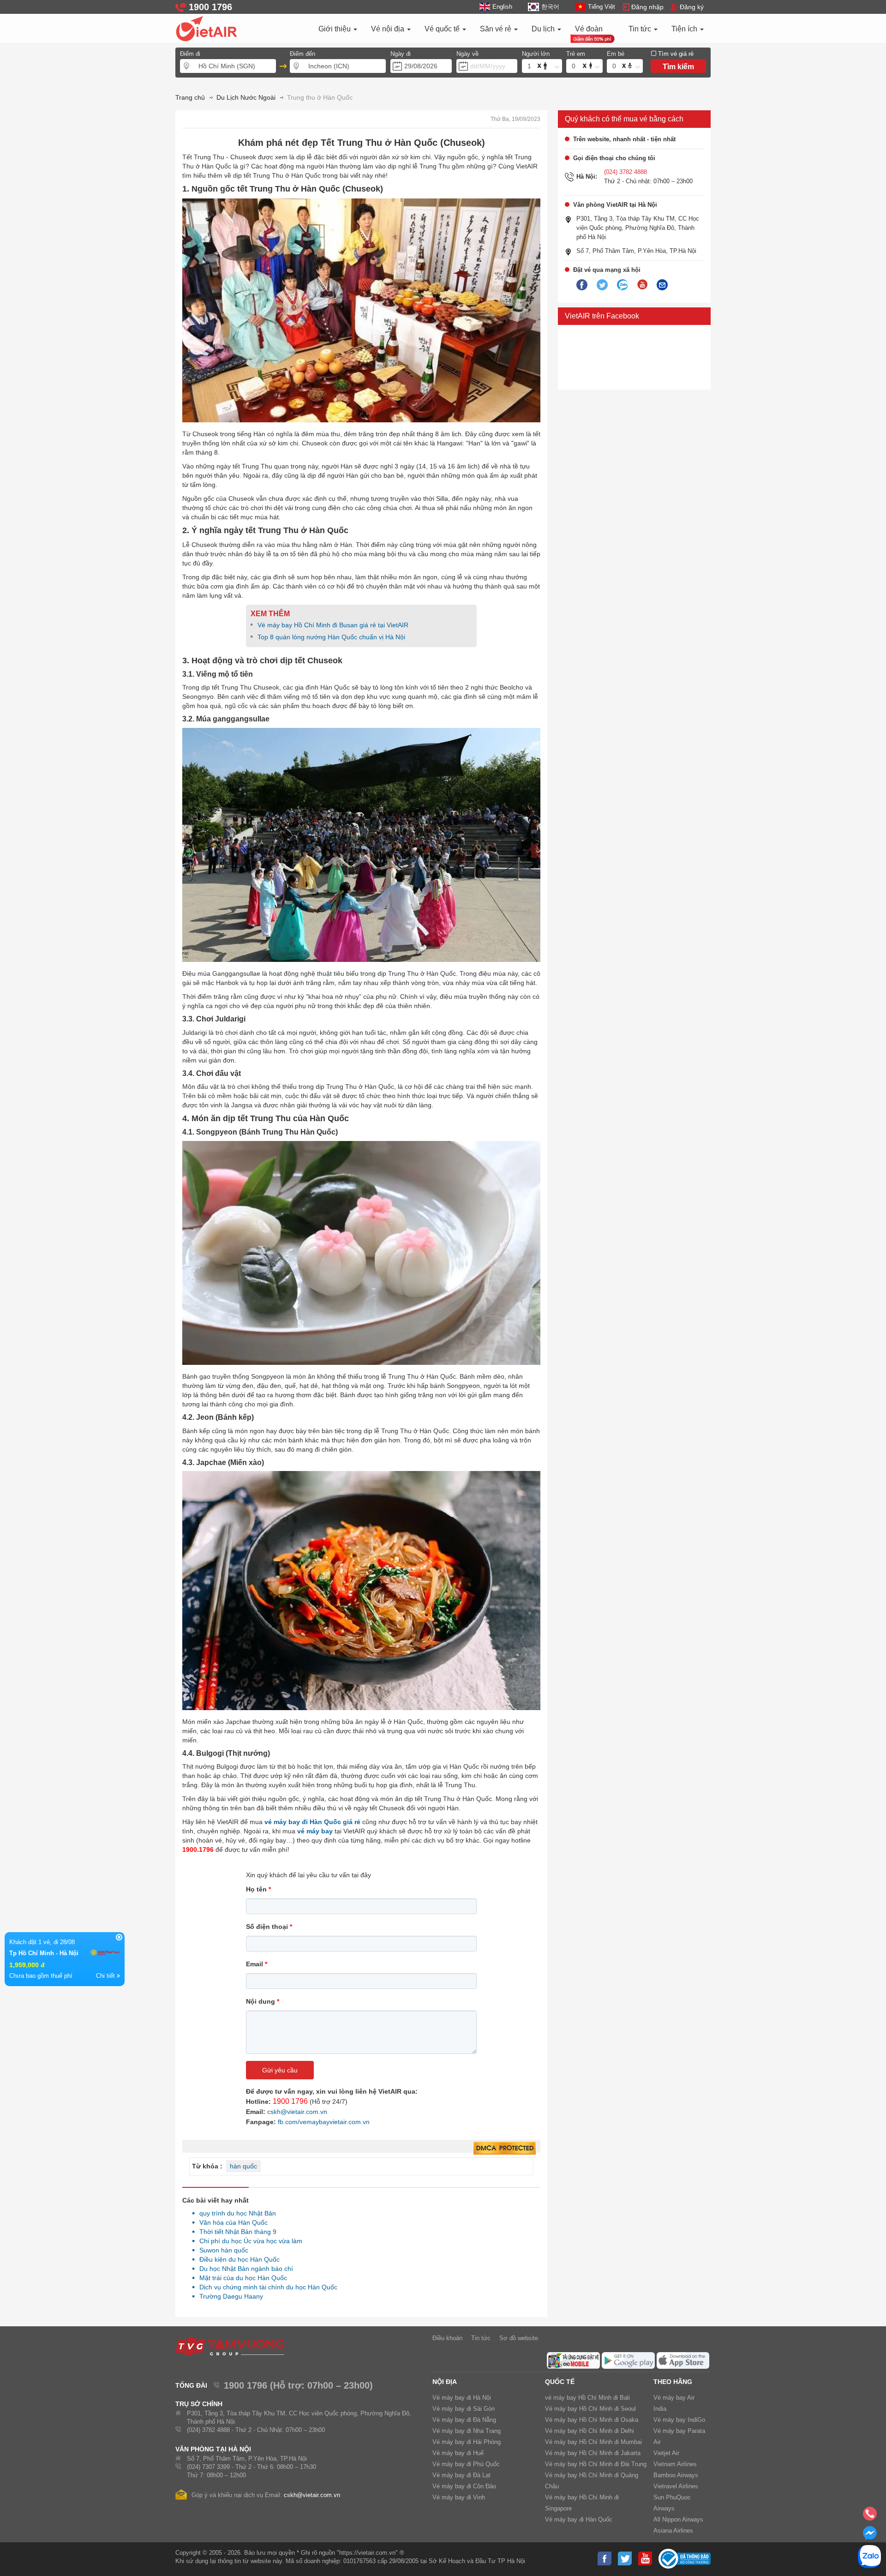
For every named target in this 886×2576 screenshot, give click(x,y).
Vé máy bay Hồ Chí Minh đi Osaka (592, 2420)
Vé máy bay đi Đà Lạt (461, 2475)
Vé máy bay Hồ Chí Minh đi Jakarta (593, 2453)
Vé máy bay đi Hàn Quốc (579, 2519)
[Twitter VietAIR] (602, 285)
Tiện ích (685, 29)
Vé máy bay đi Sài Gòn (464, 2409)
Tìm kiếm (678, 67)
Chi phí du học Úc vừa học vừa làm (248, 2241)
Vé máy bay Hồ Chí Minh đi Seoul (590, 2409)
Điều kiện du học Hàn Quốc (237, 2259)
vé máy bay (315, 1831)
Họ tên (258, 1889)
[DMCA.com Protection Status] (505, 2149)
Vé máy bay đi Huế (458, 2453)
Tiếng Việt (602, 7)
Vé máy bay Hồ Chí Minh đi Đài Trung (596, 2464)
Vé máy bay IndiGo (679, 2420)
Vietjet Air (666, 2453)
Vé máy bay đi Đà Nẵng (464, 2420)
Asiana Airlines (673, 2531)
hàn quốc (243, 2166)
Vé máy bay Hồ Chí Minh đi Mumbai (593, 2442)
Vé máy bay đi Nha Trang (467, 2431)
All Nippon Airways (678, 2519)
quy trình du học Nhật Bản (235, 2213)
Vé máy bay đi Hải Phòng (467, 2442)
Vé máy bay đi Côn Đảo (464, 2486)
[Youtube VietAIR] (642, 285)
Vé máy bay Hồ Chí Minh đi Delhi (590, 2431)
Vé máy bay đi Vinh (459, 2497)
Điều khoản (447, 2338)
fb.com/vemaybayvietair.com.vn (324, 2122)
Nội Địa (445, 2382)
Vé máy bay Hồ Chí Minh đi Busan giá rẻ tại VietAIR (333, 625)
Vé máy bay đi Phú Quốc (466, 2464)
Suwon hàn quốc (221, 2250)
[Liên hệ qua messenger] (870, 2536)
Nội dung (263, 2001)
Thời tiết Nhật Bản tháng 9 (235, 2232)
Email (257, 1964)
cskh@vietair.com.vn (297, 2112)
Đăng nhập (647, 7)
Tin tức (641, 29)
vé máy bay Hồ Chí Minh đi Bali (587, 2398)
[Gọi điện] (870, 2516)
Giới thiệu (335, 29)
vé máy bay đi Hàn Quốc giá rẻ (313, 1822)
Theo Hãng (673, 2382)
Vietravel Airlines (676, 2486)
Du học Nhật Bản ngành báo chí (244, 2269)
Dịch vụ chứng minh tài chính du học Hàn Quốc (266, 2287)
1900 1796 (290, 2101)
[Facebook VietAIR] (582, 285)
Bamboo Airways (676, 2475)
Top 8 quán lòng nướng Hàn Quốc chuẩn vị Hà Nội (331, 637)
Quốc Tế (560, 2382)
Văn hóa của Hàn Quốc (231, 2222)
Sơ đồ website (519, 2338)
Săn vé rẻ (497, 29)
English (502, 7)
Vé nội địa (389, 29)
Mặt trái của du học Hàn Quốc (241, 2278)
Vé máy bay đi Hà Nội (462, 2398)
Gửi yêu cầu (280, 2070)
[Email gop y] (662, 285)
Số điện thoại (269, 1927)
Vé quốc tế (443, 29)
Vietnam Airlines (675, 2464)
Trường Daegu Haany (229, 2296)
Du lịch (544, 29)
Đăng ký (692, 7)
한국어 (550, 7)
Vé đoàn (589, 29)
